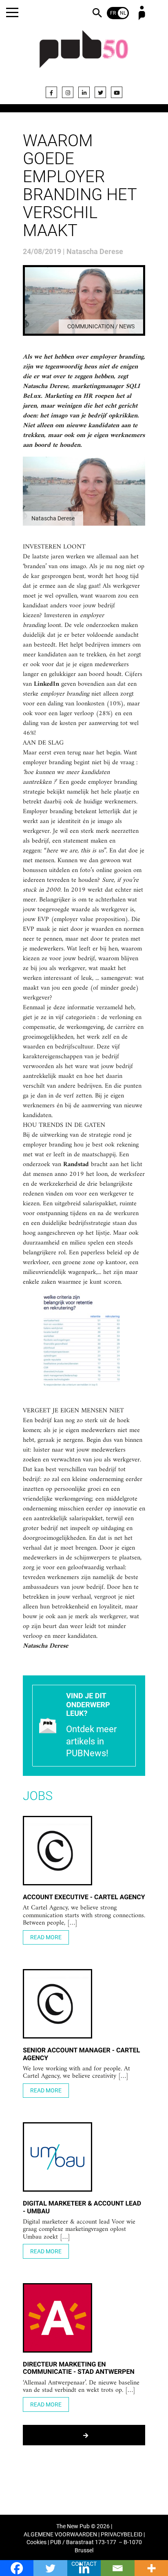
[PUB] (84, 54)
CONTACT (84, 2564)
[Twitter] (100, 92)
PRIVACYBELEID (122, 2535)
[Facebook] (51, 92)
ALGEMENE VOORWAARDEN (60, 2535)
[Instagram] (68, 92)
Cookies (36, 2542)
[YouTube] (117, 92)
